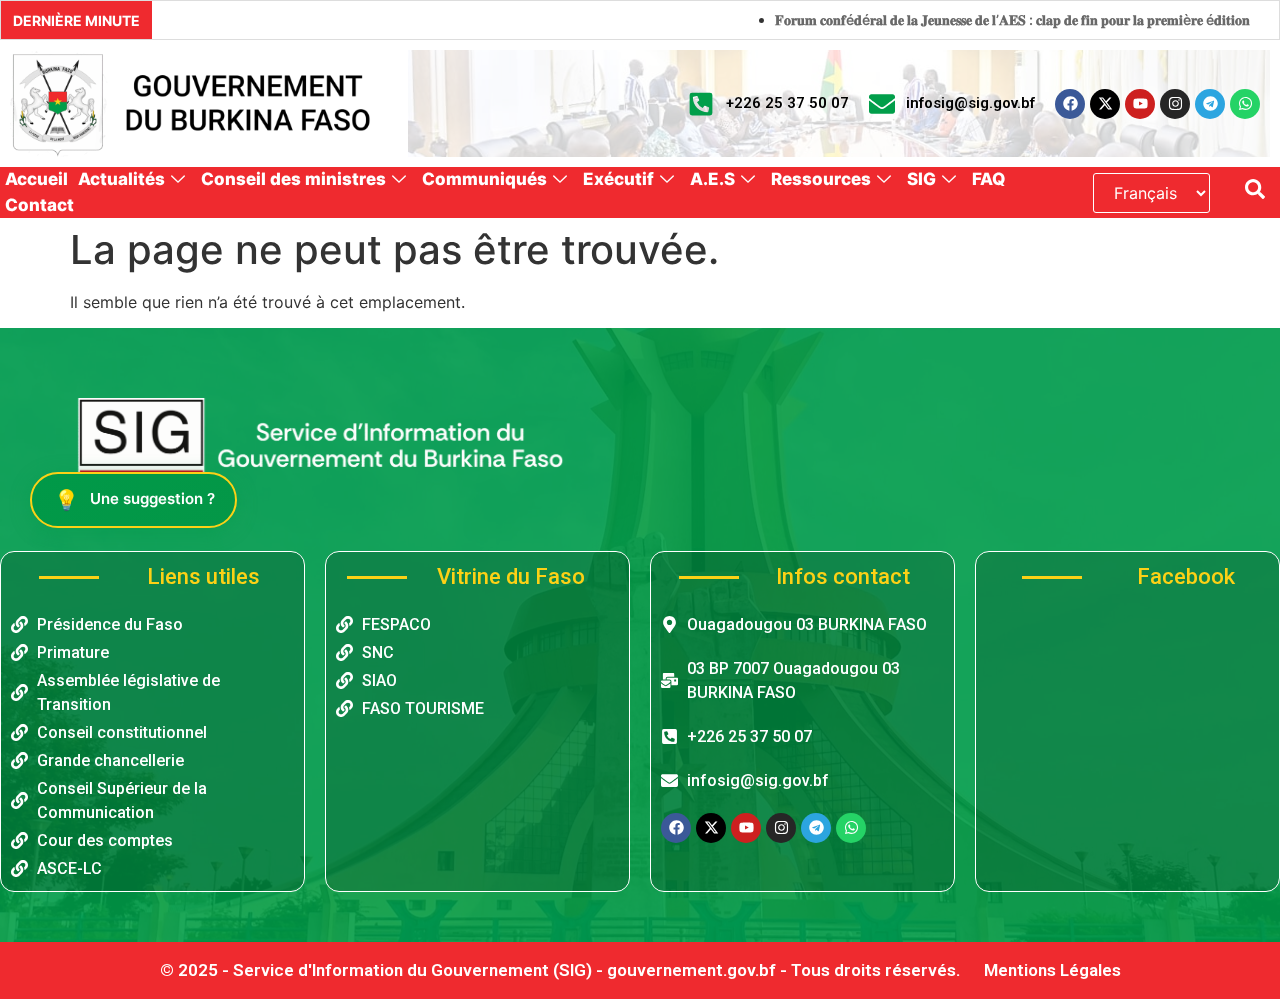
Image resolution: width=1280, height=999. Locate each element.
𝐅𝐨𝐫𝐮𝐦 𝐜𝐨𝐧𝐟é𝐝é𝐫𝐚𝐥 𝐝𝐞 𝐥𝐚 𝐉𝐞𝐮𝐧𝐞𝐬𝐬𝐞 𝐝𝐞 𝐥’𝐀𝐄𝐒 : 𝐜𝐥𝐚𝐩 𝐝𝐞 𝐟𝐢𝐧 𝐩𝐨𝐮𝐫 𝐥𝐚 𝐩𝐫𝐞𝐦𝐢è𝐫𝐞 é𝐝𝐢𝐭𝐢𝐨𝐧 (968, 19)
